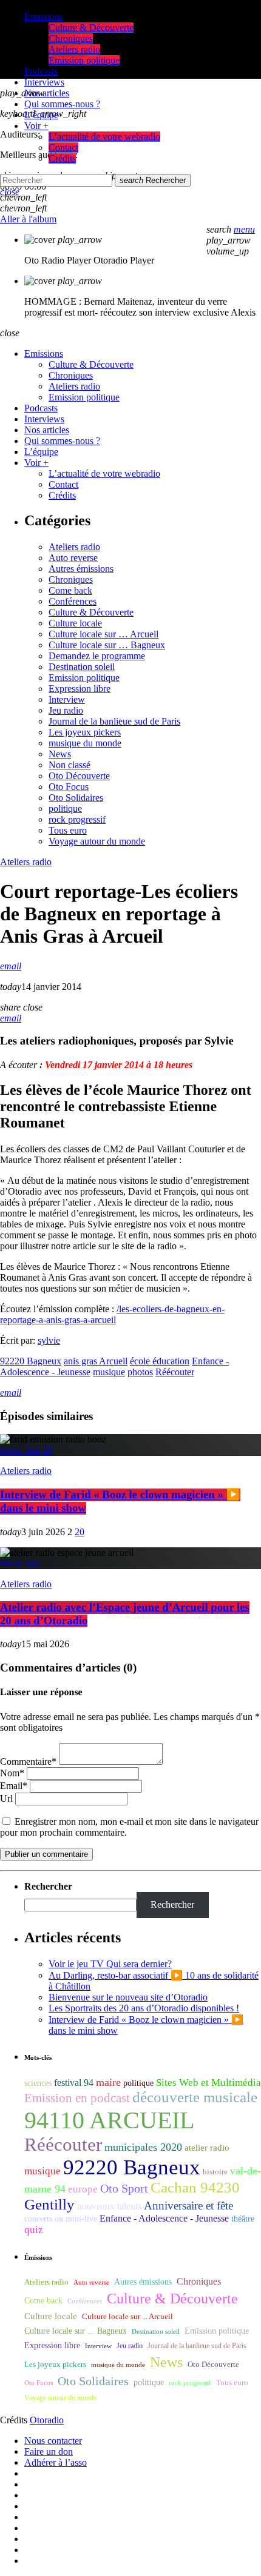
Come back (70, 590)
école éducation (160, 1361)
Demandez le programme (97, 656)
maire (108, 2082)
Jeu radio (66, 710)
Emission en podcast (77, 2098)
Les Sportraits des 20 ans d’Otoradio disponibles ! (144, 2008)
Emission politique (84, 678)
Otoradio (47, 2420)
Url (6, 1798)
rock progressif (77, 819)
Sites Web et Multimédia (208, 2083)
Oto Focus (69, 787)
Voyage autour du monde (97, 841)
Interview (67, 699)
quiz (34, 2230)
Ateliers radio (74, 547)
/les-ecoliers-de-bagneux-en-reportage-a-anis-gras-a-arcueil (112, 1314)
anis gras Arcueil (96, 1361)
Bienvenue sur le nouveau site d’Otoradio (128, 1997)
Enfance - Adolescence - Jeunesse (164, 2218)
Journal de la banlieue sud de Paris (114, 721)
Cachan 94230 (195, 2187)
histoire (215, 2172)
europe (83, 2189)
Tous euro (68, 830)
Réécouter (175, 1372)
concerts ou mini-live (61, 2219)
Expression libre (80, 689)
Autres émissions (81, 569)
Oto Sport (124, 2188)
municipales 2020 (143, 2147)
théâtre (243, 2219)
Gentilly (49, 2204)
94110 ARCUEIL (109, 2120)
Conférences (73, 601)
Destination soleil (82, 667)
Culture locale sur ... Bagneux (76, 2331)
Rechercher (153, 180)
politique (65, 808)
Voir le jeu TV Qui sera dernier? (110, 1964)
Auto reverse (73, 558)
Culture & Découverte (91, 612)
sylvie (49, 1340)
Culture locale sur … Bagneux (107, 645)
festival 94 (74, 2083)
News (60, 754)
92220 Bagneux (31, 1361)
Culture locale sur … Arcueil (103, 634)
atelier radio (207, 2148)
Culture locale (75, 623)
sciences (38, 2083)
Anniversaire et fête (188, 2206)
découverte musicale (195, 2097)
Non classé (69, 765)
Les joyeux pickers (85, 732)
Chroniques (71, 579)
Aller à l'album (28, 219)
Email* (14, 1786)
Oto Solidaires (76, 798)
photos (140, 1372)
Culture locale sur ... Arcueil (127, 2317)
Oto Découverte (79, 776)
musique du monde (85, 743)
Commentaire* (28, 1761)
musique (109, 1372)
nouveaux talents (109, 2206)
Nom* (12, 1773)
